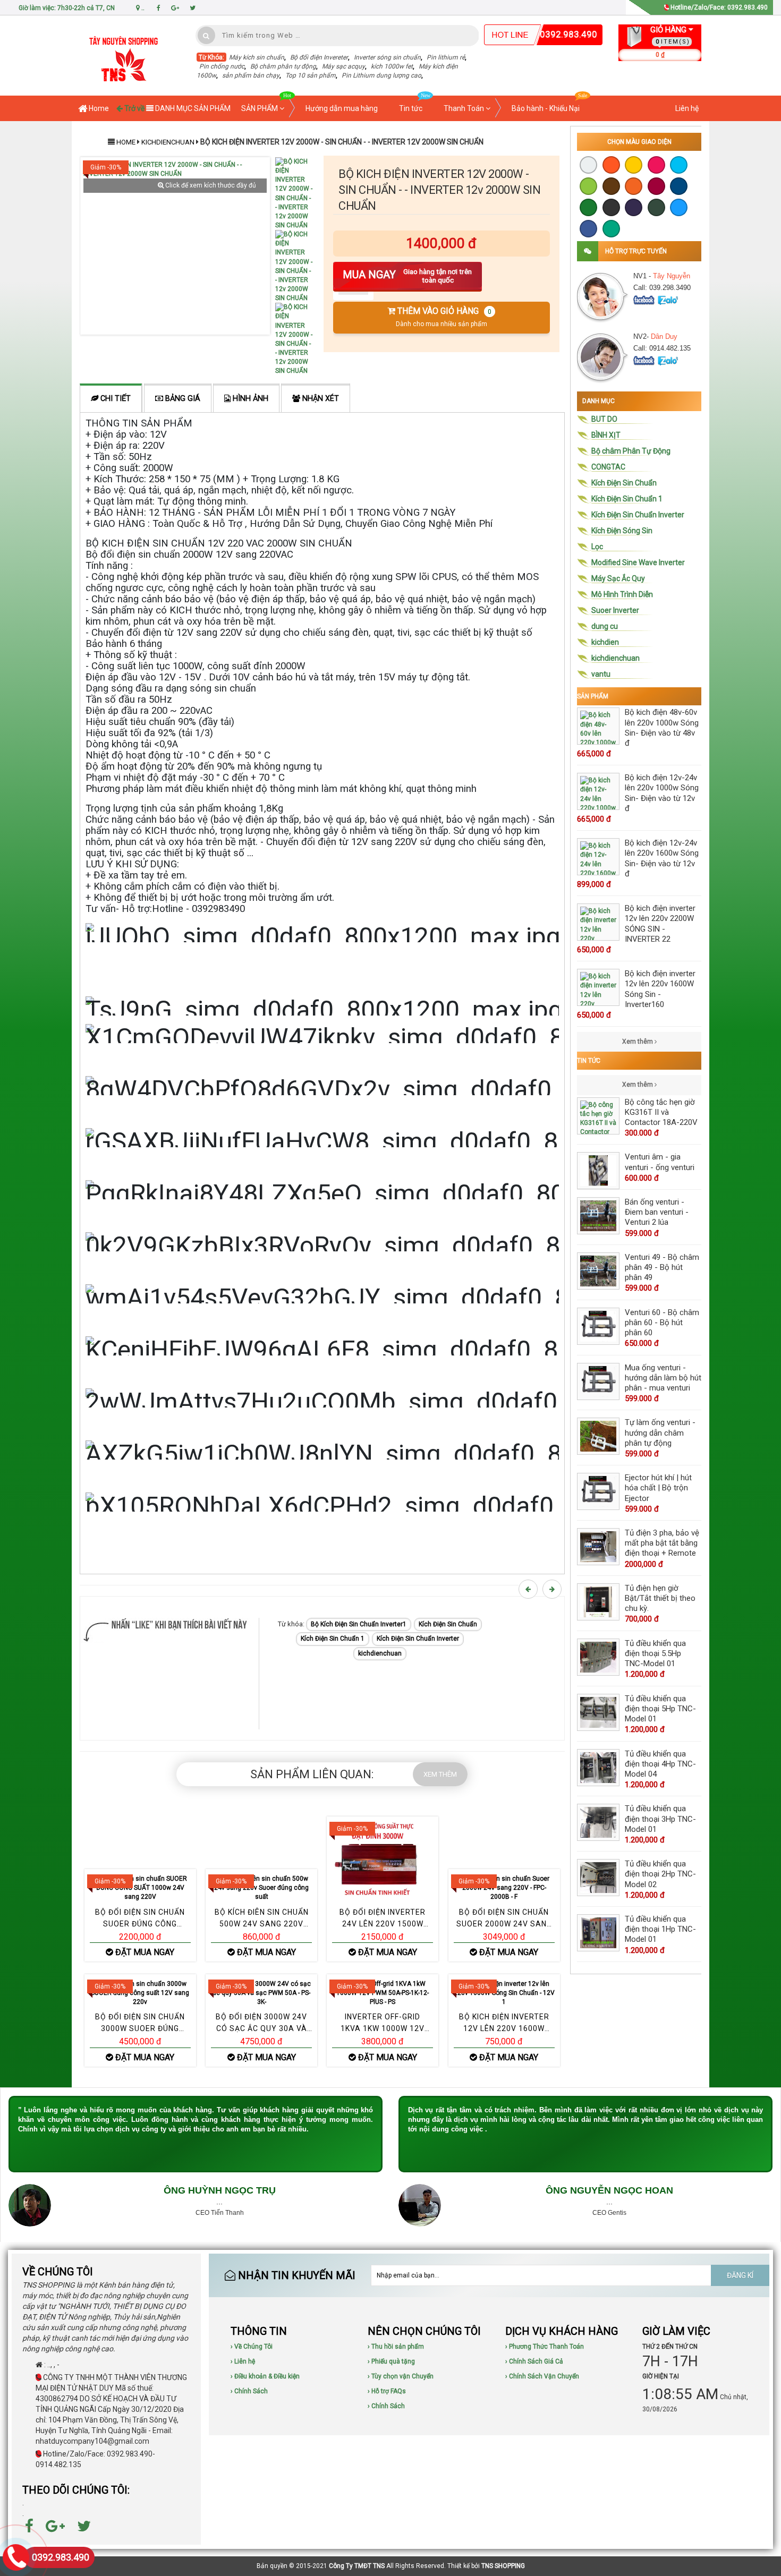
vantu (601, 674)
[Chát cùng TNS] (645, 299)
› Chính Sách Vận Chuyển (542, 2376)
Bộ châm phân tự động (283, 66)
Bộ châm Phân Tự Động (631, 451)
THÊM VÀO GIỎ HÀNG (443, 317)
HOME (126, 142)
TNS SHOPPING (503, 2566)
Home (98, 108)
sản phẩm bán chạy (251, 75)
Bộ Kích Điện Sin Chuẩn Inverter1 (359, 1624)
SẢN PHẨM (260, 108)
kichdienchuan (169, 142)
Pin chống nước (222, 66)
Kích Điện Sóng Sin (622, 531)
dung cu (605, 626)
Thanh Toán (465, 108)
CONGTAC (608, 467)
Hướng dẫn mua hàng (342, 108)
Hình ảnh (249, 399)
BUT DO (604, 419)
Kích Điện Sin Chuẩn (448, 1624)
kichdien (605, 642)
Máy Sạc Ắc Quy (618, 578)
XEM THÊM (440, 1774)
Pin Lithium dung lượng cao (381, 75)
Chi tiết (114, 399)
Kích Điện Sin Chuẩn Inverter (418, 1639)
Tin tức (411, 108)
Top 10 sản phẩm (311, 75)
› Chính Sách (249, 2391)
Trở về (134, 108)
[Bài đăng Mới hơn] (530, 1589)
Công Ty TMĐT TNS (357, 2566)
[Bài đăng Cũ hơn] (554, 1589)
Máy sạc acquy (343, 66)
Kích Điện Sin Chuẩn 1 (333, 1639)
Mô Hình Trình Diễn (622, 594)
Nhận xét (320, 399)
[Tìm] (206, 35)
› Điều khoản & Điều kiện (265, 2376)
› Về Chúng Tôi (252, 2347)
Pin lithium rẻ (446, 57)
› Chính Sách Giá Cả (534, 2361)
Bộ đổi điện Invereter (319, 57)
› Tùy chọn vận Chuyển (401, 2376)
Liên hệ (687, 108)
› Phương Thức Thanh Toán (545, 2347)
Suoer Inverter (615, 610)
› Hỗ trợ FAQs (387, 2391)
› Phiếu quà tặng (391, 2361)
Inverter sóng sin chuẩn (387, 57)
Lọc (597, 547)
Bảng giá (182, 399)
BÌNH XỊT (606, 435)
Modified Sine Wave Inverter (638, 562)
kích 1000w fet (392, 66)
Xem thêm (638, 1042)
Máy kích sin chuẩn (257, 57)
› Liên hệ (243, 2361)
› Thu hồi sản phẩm (396, 2347)
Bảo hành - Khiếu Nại (546, 108)
